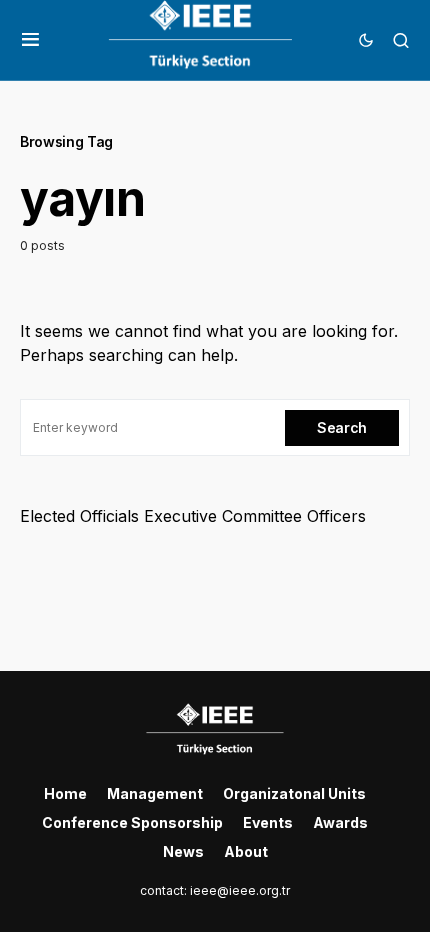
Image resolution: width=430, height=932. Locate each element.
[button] (30, 40)
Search (342, 427)
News (183, 851)
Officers (336, 516)
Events (268, 822)
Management (155, 793)
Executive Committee (223, 516)
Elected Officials (79, 516)
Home (65, 793)
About (246, 851)
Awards (340, 822)
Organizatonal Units (294, 793)
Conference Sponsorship (132, 822)
